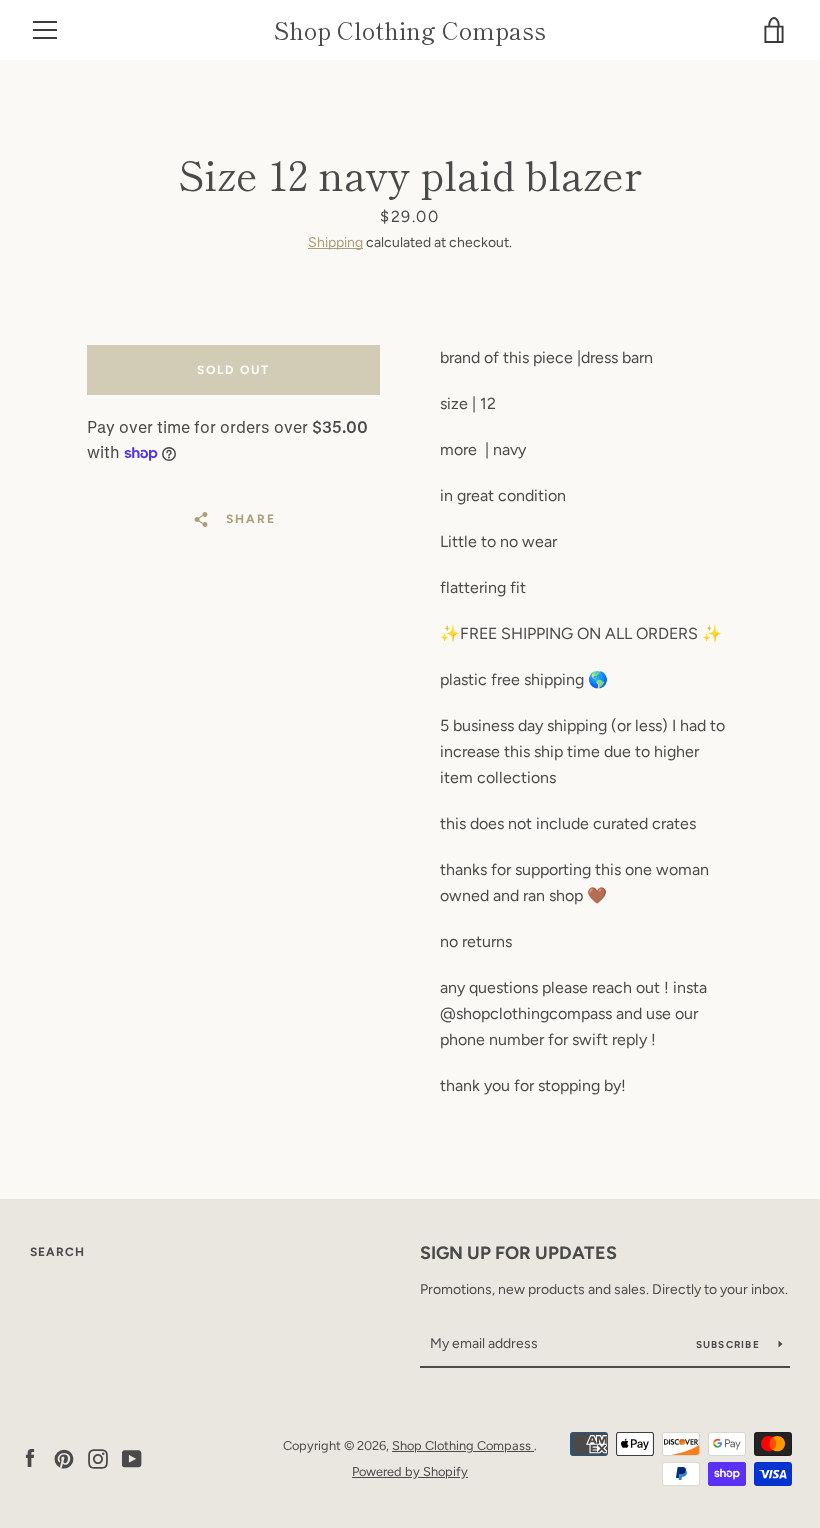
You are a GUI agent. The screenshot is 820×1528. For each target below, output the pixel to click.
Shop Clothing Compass (410, 30)
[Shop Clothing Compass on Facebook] (30, 1457)
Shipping (335, 242)
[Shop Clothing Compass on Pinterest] (64, 1457)
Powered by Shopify (410, 1471)
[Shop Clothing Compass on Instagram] (98, 1457)
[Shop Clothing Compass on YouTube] (132, 1457)
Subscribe (730, 1344)
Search (57, 1252)
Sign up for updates (518, 1253)
